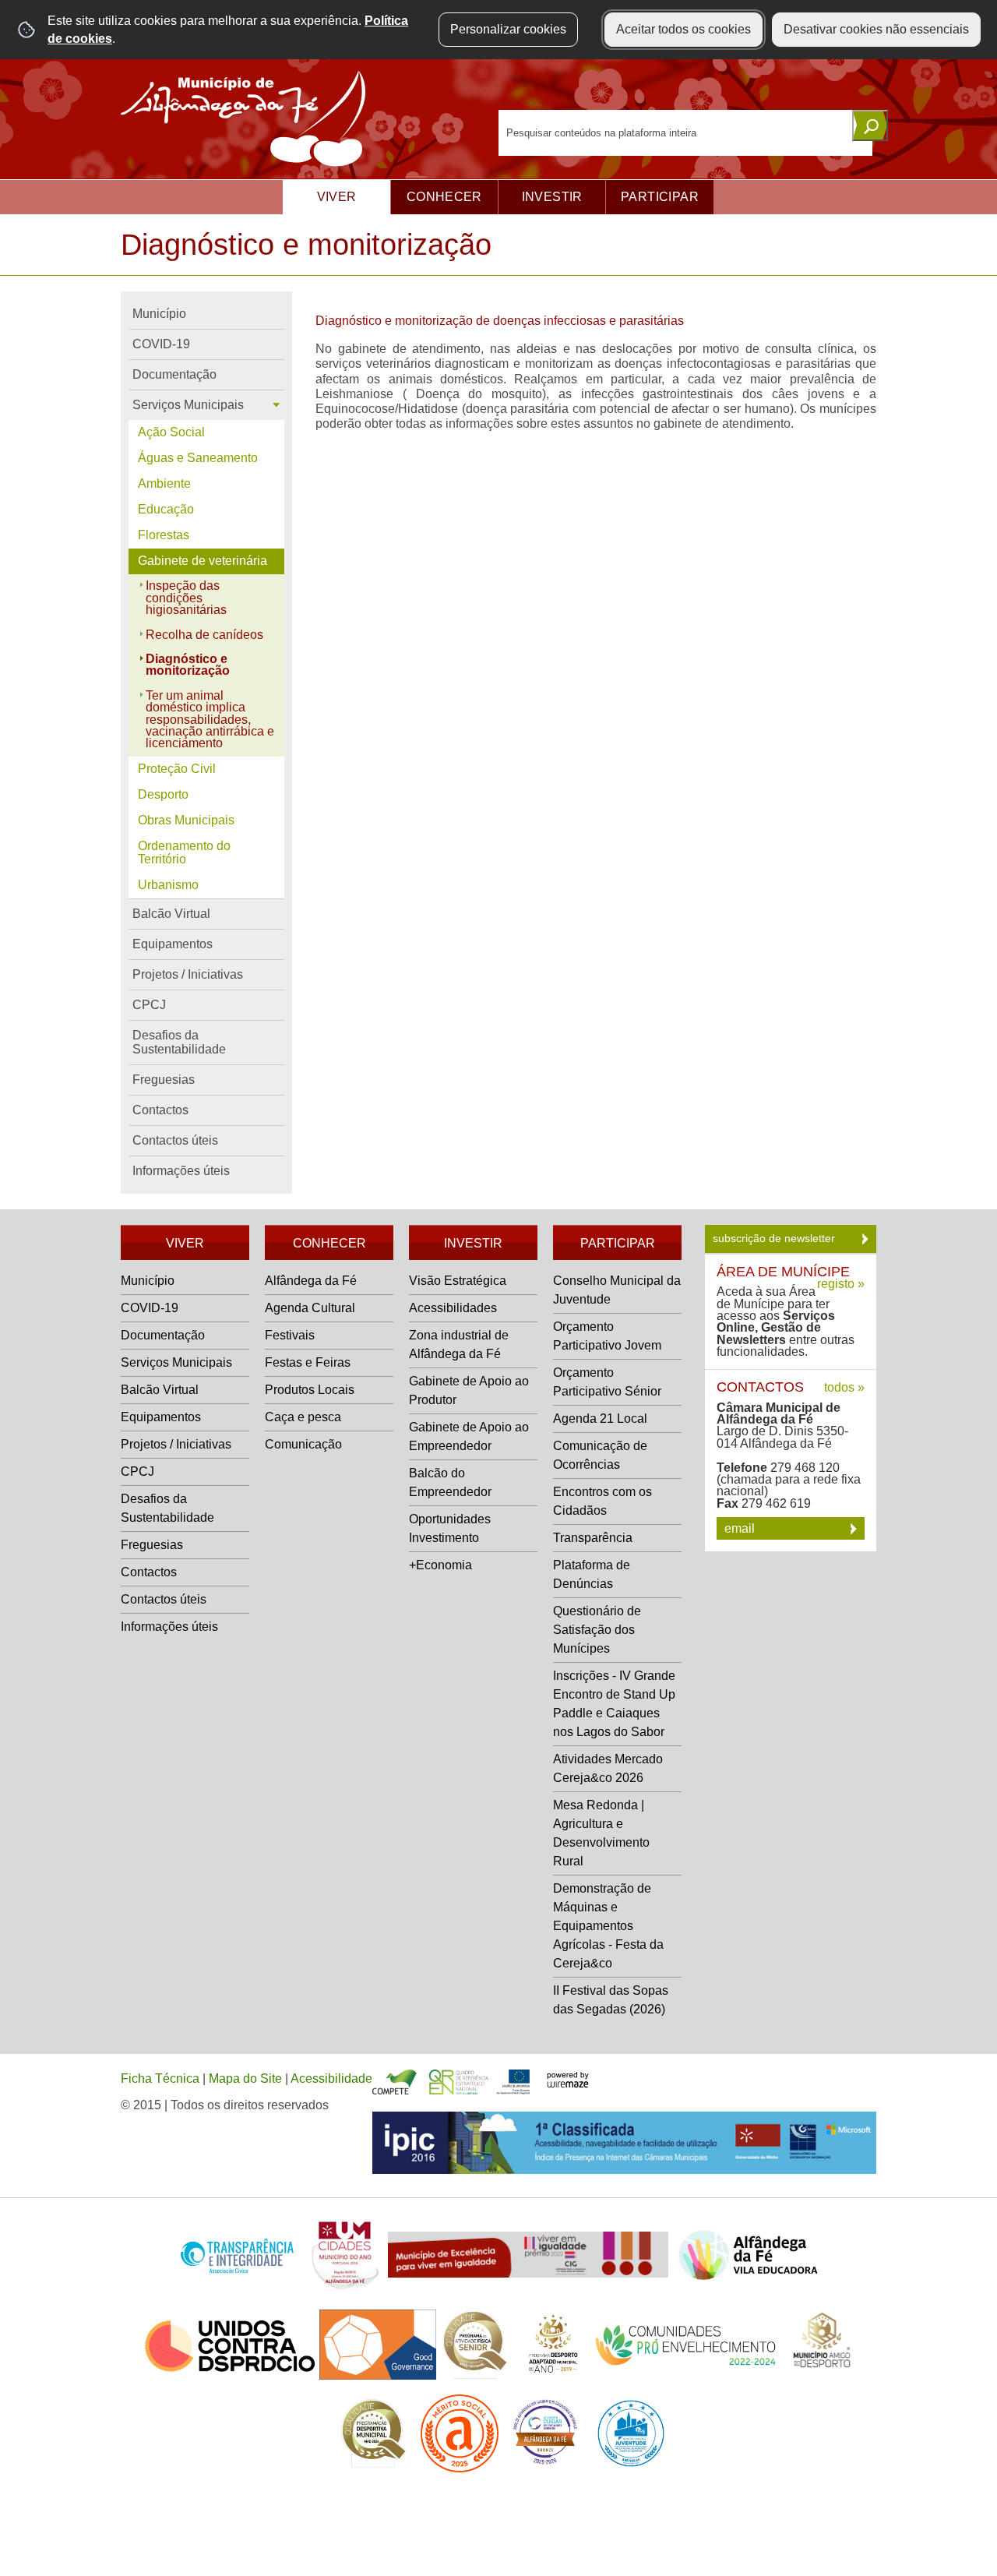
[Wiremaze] (568, 2078)
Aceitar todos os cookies (683, 29)
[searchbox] (685, 133)
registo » (841, 1284)
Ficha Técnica (160, 2078)
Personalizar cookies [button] (508, 29)
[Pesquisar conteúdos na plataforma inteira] (870, 125)
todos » (844, 1387)
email (741, 1528)
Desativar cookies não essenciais (876, 29)
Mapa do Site (245, 2078)
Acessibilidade (331, 2078)
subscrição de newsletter (775, 1238)
